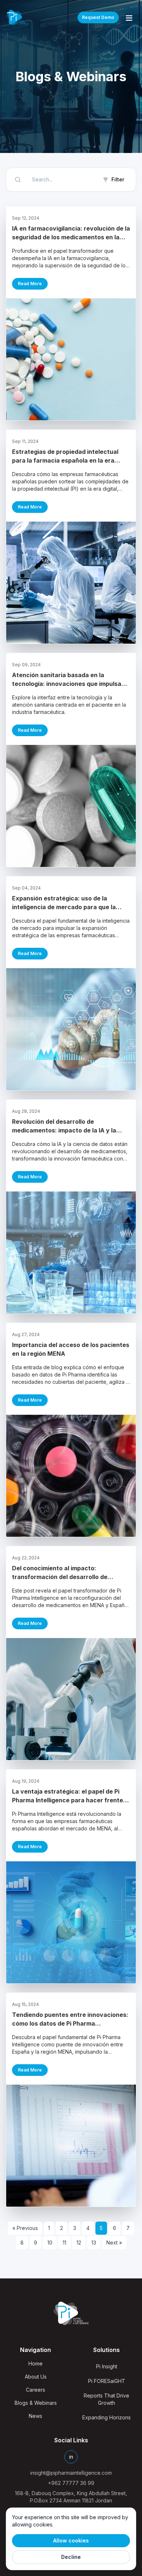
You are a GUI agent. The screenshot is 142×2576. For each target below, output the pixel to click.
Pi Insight (107, 2366)
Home (35, 2363)
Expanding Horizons (106, 2417)
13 (94, 2243)
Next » (114, 2243)
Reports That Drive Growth (106, 2399)
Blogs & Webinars (36, 2403)
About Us (36, 2377)
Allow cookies (71, 2540)
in (71, 2457)
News (35, 2416)
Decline (71, 2557)
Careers (35, 2390)
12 (79, 2243)
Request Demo (98, 17)
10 (50, 2243)
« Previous (25, 2228)
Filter (118, 179)
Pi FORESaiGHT (107, 2381)
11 (64, 2243)
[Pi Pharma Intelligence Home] (17, 17)
